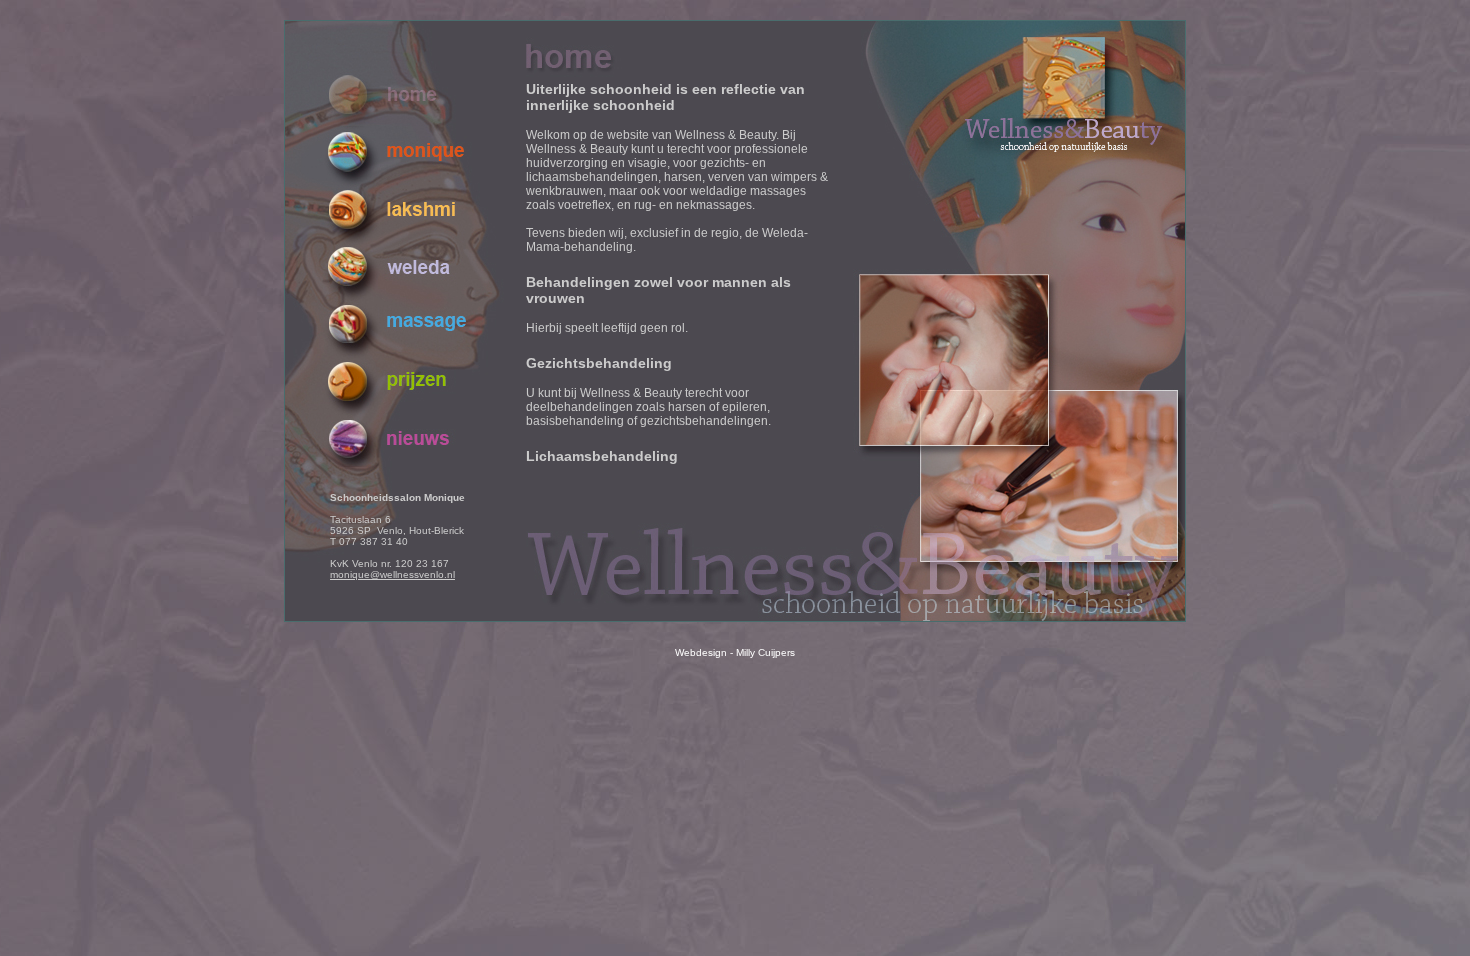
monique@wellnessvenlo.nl (392, 574)
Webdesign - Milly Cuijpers (735, 652)
